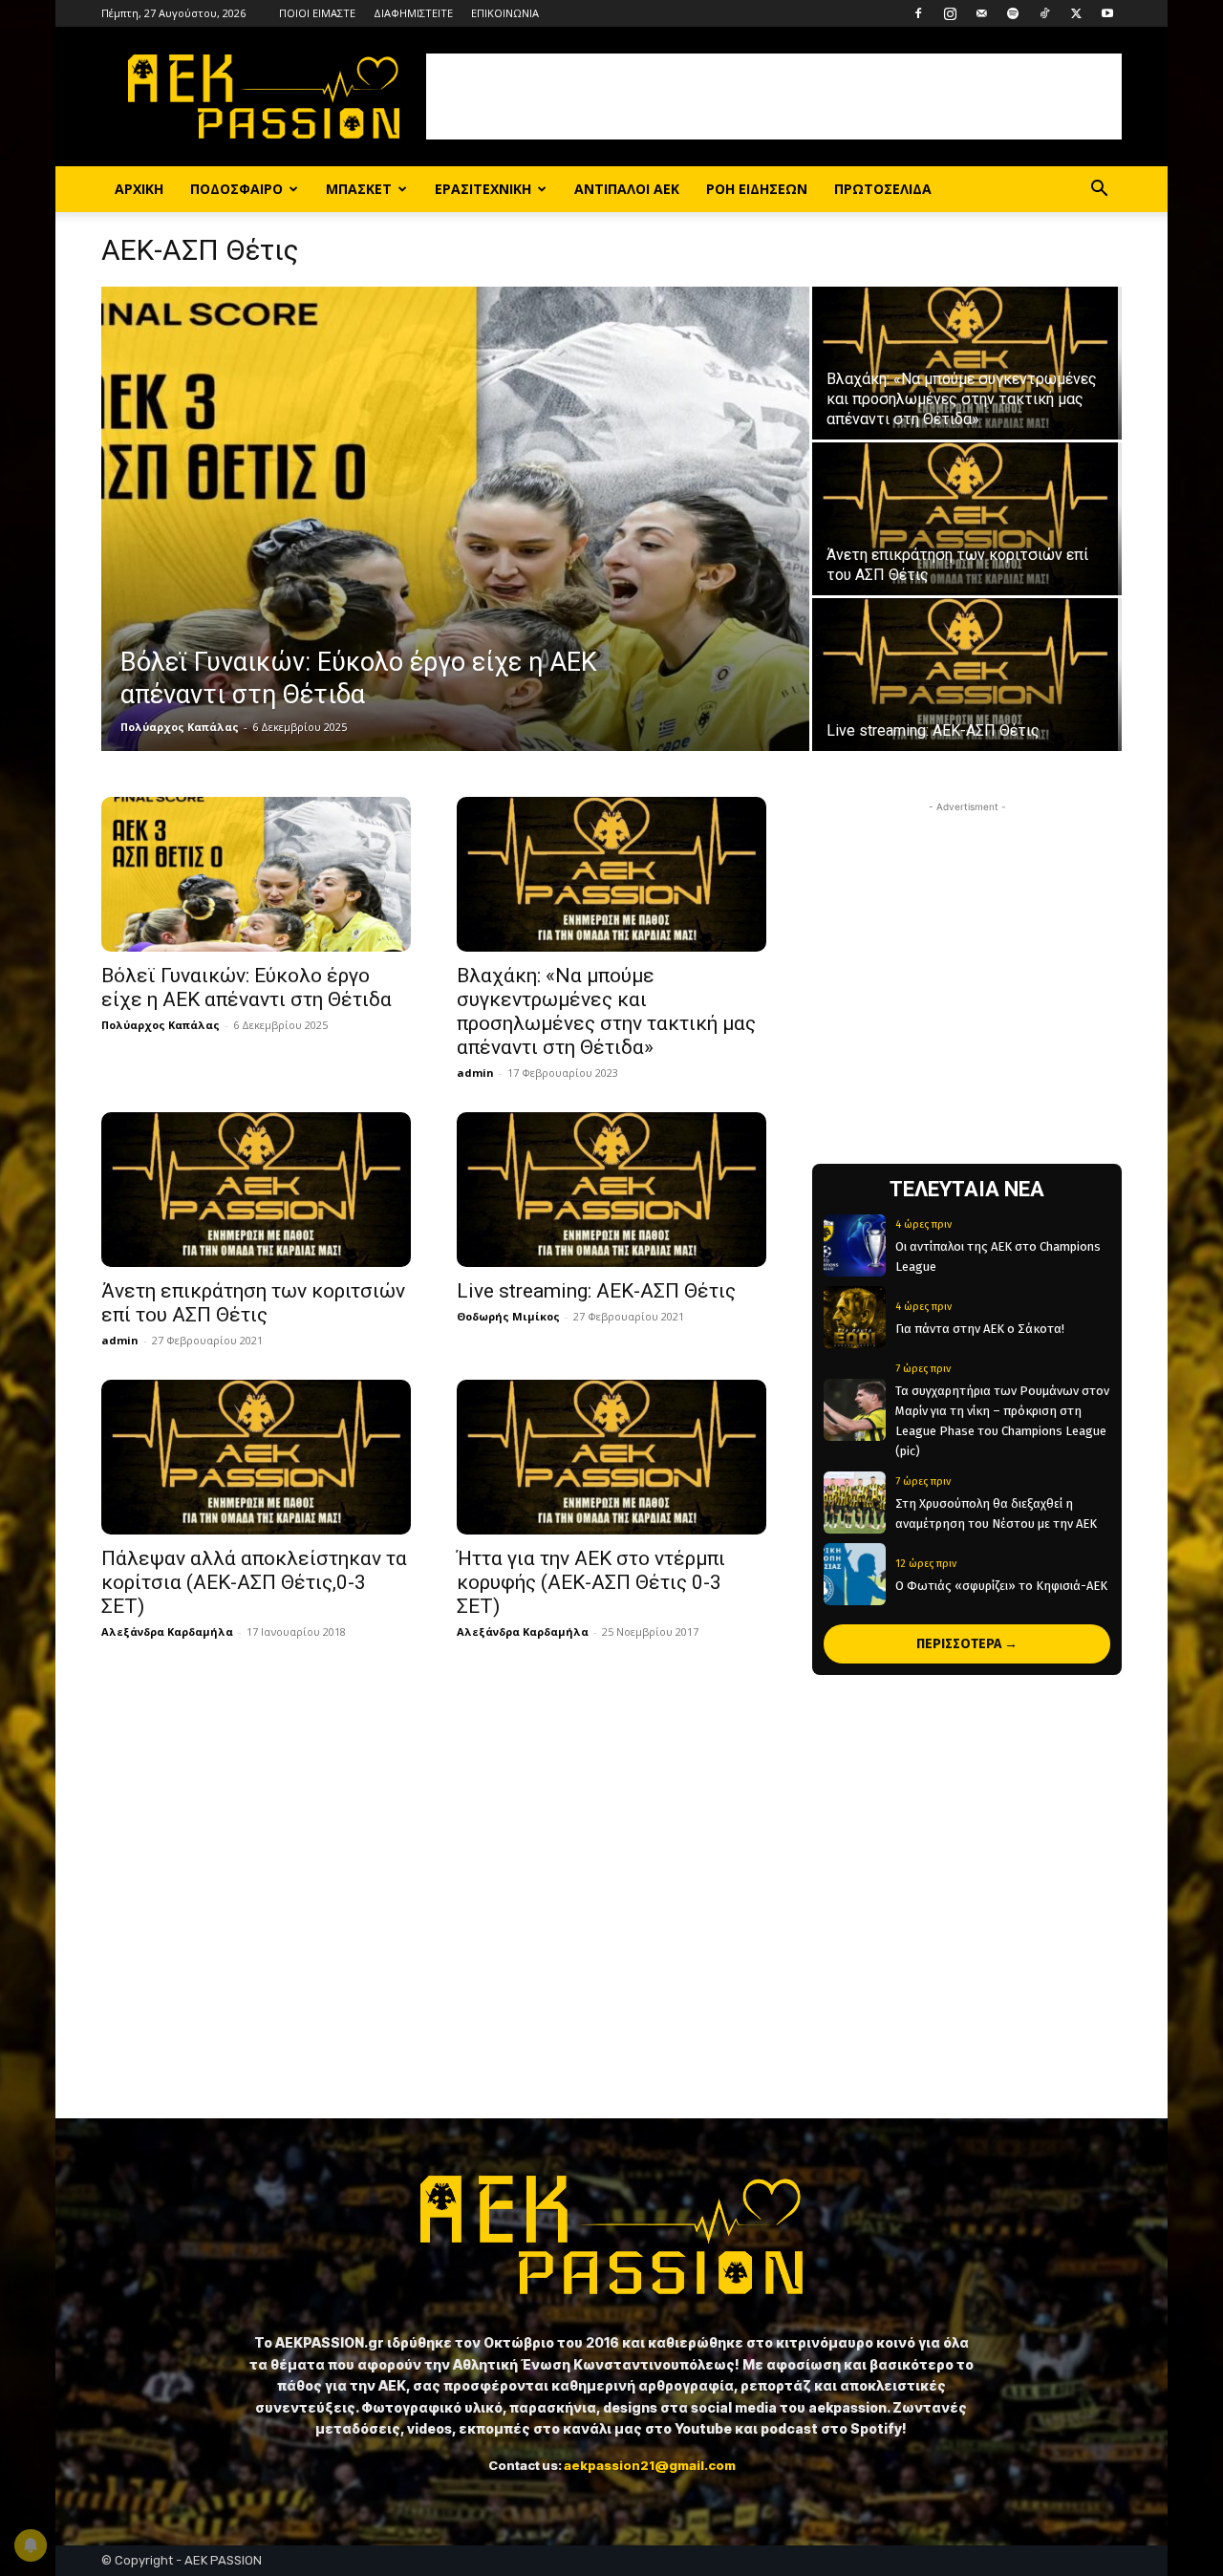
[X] (1076, 13)
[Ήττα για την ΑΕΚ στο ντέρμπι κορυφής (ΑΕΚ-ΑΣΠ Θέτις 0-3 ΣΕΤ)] (611, 1457)
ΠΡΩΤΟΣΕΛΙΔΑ (883, 189)
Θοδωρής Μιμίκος (508, 1316)
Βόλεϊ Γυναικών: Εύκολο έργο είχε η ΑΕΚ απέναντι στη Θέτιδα (249, 987)
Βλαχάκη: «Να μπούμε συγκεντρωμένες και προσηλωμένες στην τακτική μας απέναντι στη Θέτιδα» (606, 1011)
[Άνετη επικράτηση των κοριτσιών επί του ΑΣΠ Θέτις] (967, 519)
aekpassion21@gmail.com (650, 2465)
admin (475, 1073)
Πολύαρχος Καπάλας (180, 727)
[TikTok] (1044, 13)
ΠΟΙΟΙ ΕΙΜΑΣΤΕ (317, 13)
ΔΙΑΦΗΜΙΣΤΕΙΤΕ (413, 13)
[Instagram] (950, 13)
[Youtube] (1107, 13)
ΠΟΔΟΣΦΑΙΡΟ (236, 189)
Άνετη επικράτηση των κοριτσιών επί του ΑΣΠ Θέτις (253, 1303)
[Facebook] (918, 13)
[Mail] (981, 13)
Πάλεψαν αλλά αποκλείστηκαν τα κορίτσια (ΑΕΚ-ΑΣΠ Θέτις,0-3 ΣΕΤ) (254, 1582)
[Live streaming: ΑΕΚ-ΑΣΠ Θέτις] (967, 675)
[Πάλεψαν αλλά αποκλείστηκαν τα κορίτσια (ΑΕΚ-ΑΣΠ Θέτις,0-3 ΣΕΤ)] (256, 1457)
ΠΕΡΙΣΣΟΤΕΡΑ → (967, 1644)
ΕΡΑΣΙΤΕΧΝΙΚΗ (483, 189)
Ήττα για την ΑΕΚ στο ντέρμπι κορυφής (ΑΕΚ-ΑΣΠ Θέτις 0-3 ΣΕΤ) (591, 1582)
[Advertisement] (774, 97)
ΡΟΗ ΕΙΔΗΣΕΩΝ (757, 189)
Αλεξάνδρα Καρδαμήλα (167, 1631)
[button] (1099, 191)
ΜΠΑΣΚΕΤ (359, 189)
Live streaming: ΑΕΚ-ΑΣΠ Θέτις (596, 1291)
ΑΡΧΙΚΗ (139, 189)
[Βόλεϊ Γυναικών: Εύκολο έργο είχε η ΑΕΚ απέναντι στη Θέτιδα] (455, 519)
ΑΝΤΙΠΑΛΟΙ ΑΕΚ (627, 189)
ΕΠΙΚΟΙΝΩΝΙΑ (505, 13)
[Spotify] (1013, 13)
